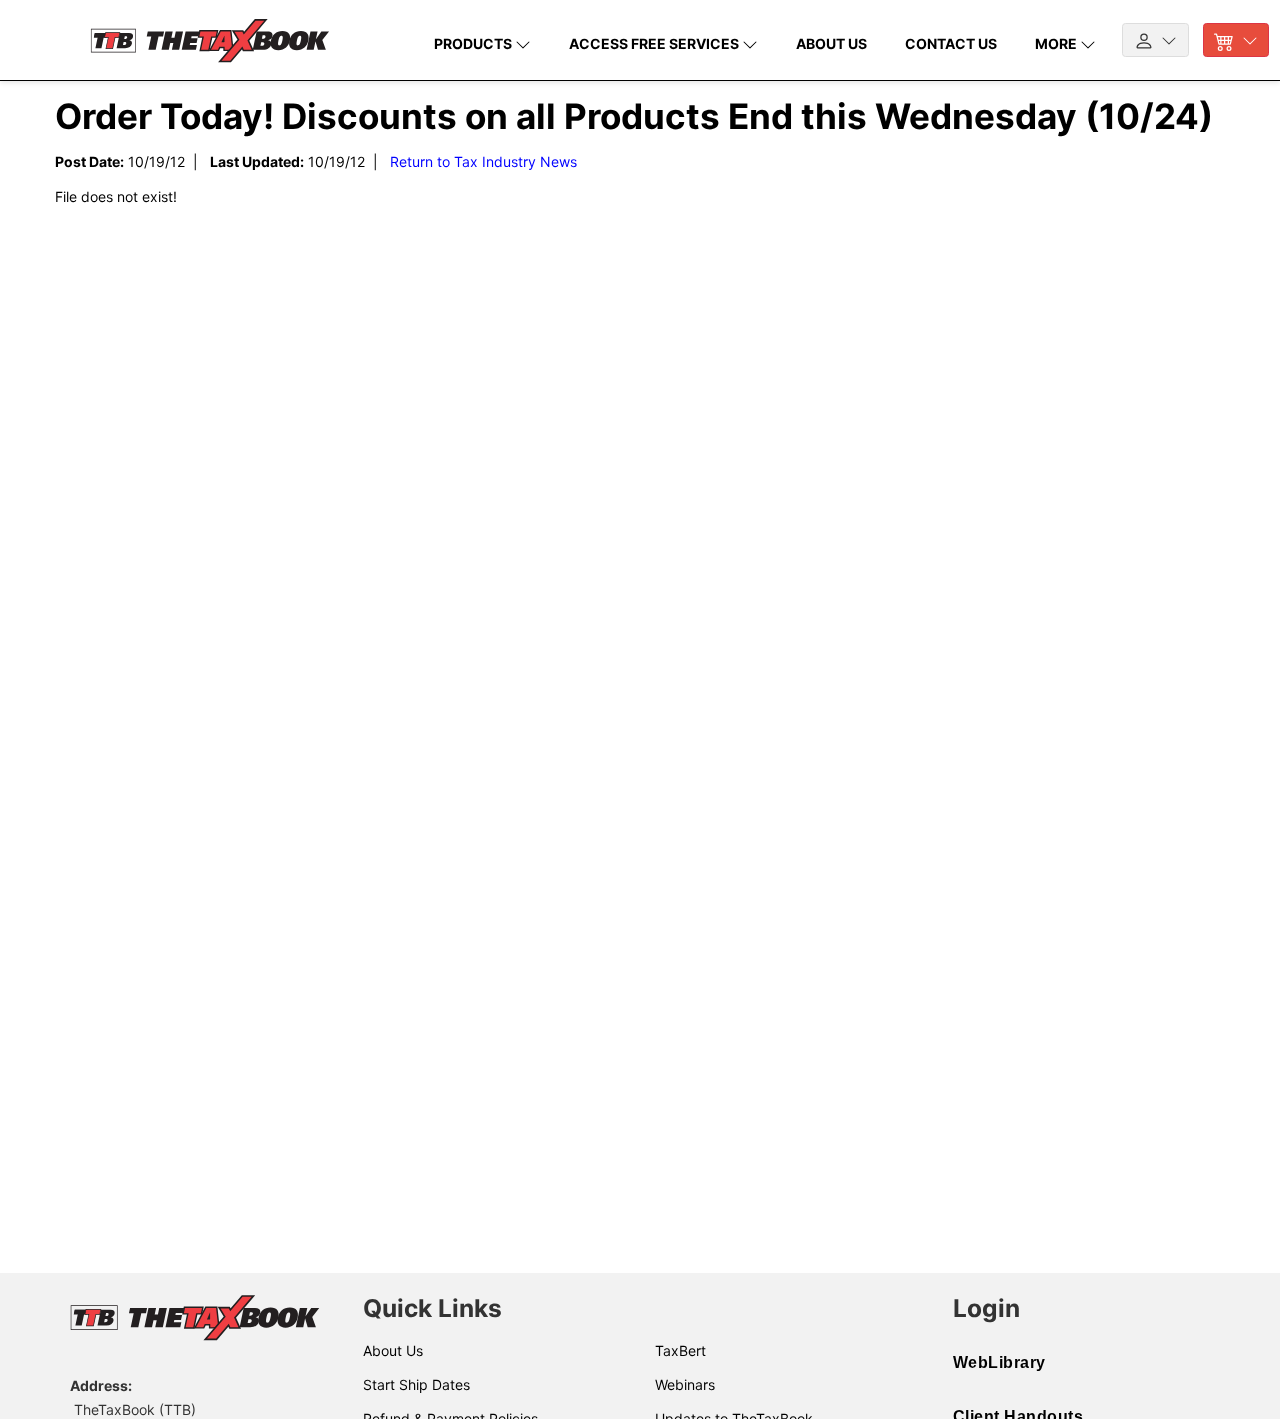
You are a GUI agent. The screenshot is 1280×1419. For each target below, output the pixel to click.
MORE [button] (1057, 43)
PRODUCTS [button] (474, 43)
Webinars (685, 1384)
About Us (393, 1350)
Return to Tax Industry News (483, 161)
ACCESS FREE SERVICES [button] (655, 43)
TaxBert (680, 1350)
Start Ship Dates (416, 1384)
